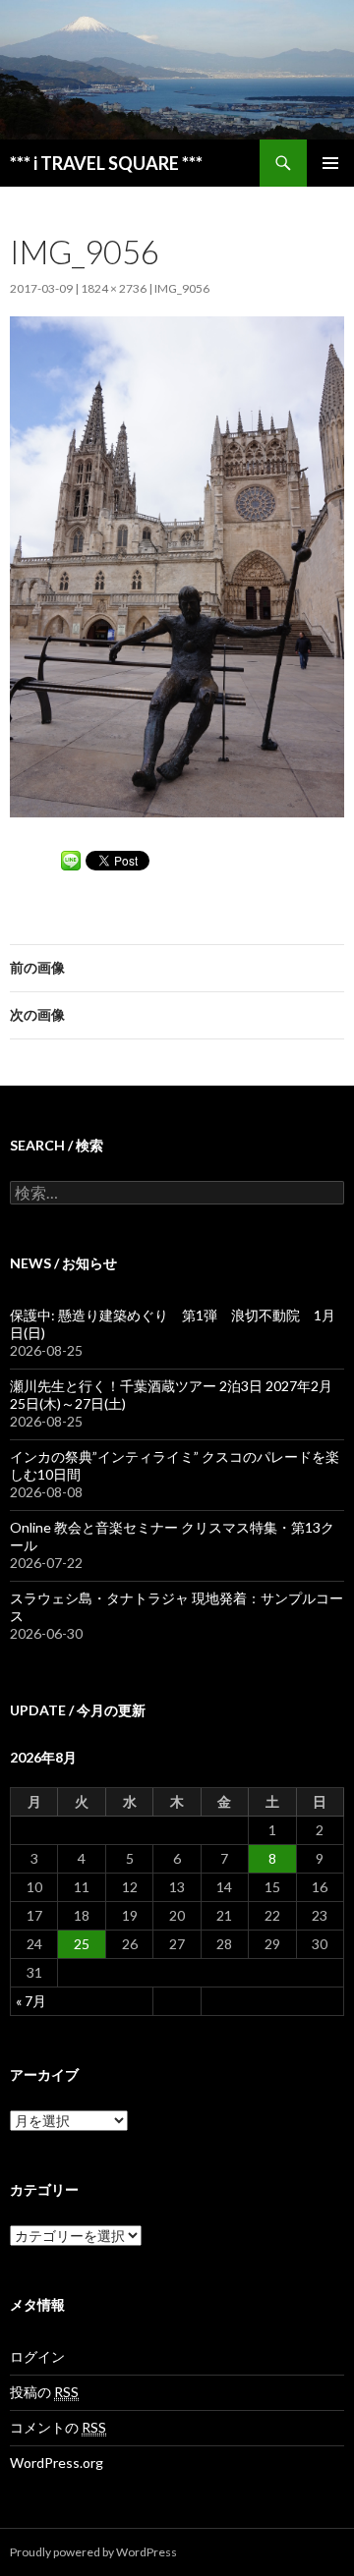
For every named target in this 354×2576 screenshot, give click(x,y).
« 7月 (31, 2001)
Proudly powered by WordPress (93, 2552)
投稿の (44, 2392)
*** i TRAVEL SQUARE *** (106, 163)
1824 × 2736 (114, 288)
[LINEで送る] (71, 859)
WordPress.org (57, 2463)
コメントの (58, 2427)
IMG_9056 (182, 288)
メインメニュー (330, 163)
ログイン (37, 2356)
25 (82, 1944)
